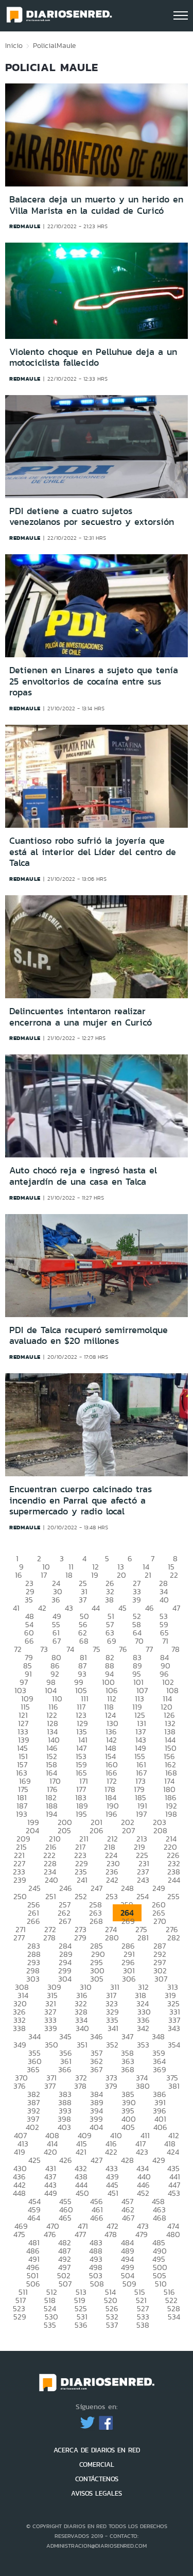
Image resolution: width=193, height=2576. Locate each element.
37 (83, 1600)
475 (19, 2234)
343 (174, 2028)
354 (174, 2045)
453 (174, 2193)
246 (66, 1888)
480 (173, 2234)
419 (20, 2152)
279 (80, 1938)
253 (112, 1896)
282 (174, 1938)
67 (57, 1641)
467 (128, 2218)
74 (70, 1649)
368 (128, 2069)
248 (127, 1888)
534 (174, 2317)
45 (122, 1608)
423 (142, 2152)
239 (20, 1880)
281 (143, 1938)
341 (113, 2028)
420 (50, 2152)
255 (173, 1896)
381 (174, 2086)
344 (34, 2036)
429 (159, 2160)
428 (127, 2160)
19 (95, 1575)
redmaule (25, 226)
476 (50, 2234)
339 (51, 2028)
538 (143, 2325)
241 (82, 1880)
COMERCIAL (97, 2464)
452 (143, 2193)
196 (111, 1814)
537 (112, 2325)
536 (81, 2325)
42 (42, 1608)
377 (50, 2086)
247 (97, 1888)
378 (80, 2086)
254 (143, 1896)
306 (129, 1979)
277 (19, 1938)
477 (80, 2234)
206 (97, 1830)
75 (97, 1649)
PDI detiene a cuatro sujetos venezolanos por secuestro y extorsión (92, 517)
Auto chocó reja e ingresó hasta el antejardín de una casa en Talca (83, 1176)
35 (29, 1600)
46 (150, 1608)
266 (33, 1921)
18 (69, 1575)
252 (81, 1896)
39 (137, 1600)
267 (65, 1921)
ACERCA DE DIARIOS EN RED (97, 2450)
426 (66, 2160)
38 (109, 1600)
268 (96, 1921)
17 (44, 1575)
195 (81, 1814)
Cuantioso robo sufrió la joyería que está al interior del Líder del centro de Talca (93, 852)
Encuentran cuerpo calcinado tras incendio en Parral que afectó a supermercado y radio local (81, 1500)
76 (123, 1649)
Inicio (14, 45)
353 (143, 2045)
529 (20, 2317)
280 (112, 1938)
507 (65, 2284)
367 (96, 2069)
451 (113, 2193)
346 (97, 2036)
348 (158, 2036)
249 (159, 1888)
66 (29, 1641)
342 (143, 2028)
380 (143, 2086)
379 (111, 2086)
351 (82, 2045)
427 (97, 2160)
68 (84, 1641)
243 (143, 1880)
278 (49, 1938)
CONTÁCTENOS (97, 2479)
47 (176, 1608)
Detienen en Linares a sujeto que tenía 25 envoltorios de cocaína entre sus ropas (94, 681)
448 (19, 2193)
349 (20, 2045)
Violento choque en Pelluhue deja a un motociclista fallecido (93, 357)
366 (65, 2069)
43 (69, 1608)
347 (127, 2036)
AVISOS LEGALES (97, 2493)
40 (164, 1600)
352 (112, 2045)
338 (19, 2028)
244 (174, 1880)
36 (56, 1600)
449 (51, 2193)
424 (173, 2152)
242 (112, 1880)
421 (81, 2152)
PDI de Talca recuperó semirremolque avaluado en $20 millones (89, 1336)
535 (50, 2325)
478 (111, 2234)
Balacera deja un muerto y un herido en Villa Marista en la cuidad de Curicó (96, 205)
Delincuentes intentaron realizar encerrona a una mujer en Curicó (81, 1017)
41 (16, 1608)
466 (97, 2218)
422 (111, 2152)
